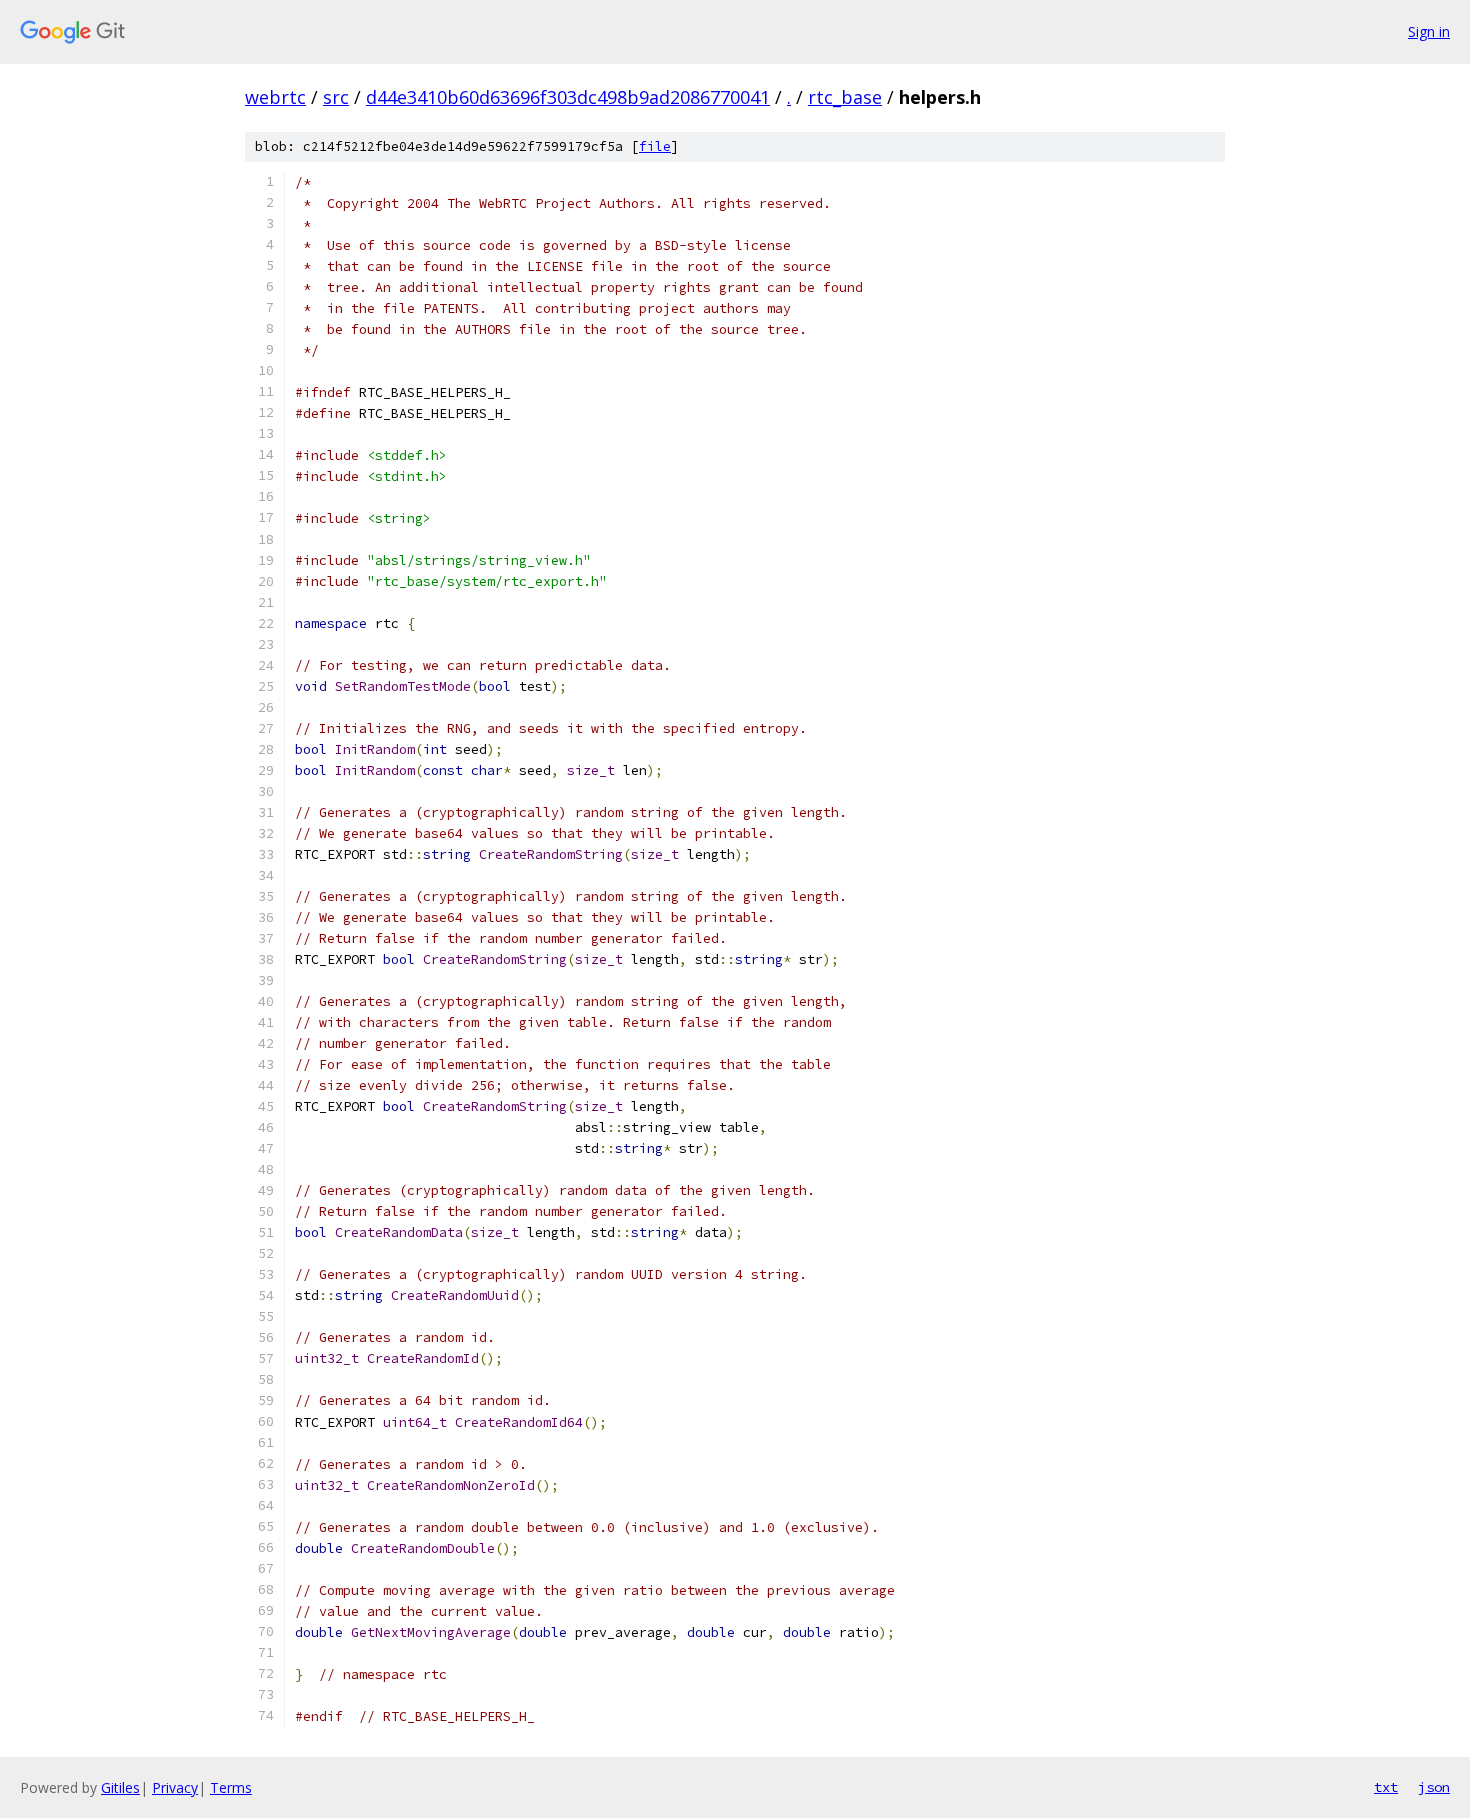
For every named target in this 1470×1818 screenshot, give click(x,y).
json (1434, 1787)
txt (1386, 1787)
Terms (231, 1787)
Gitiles (120, 1787)
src (336, 97)
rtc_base (845, 97)
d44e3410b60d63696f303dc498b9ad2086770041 (568, 97)
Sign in (1429, 31)
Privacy (175, 1787)
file (655, 146)
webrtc (275, 97)
